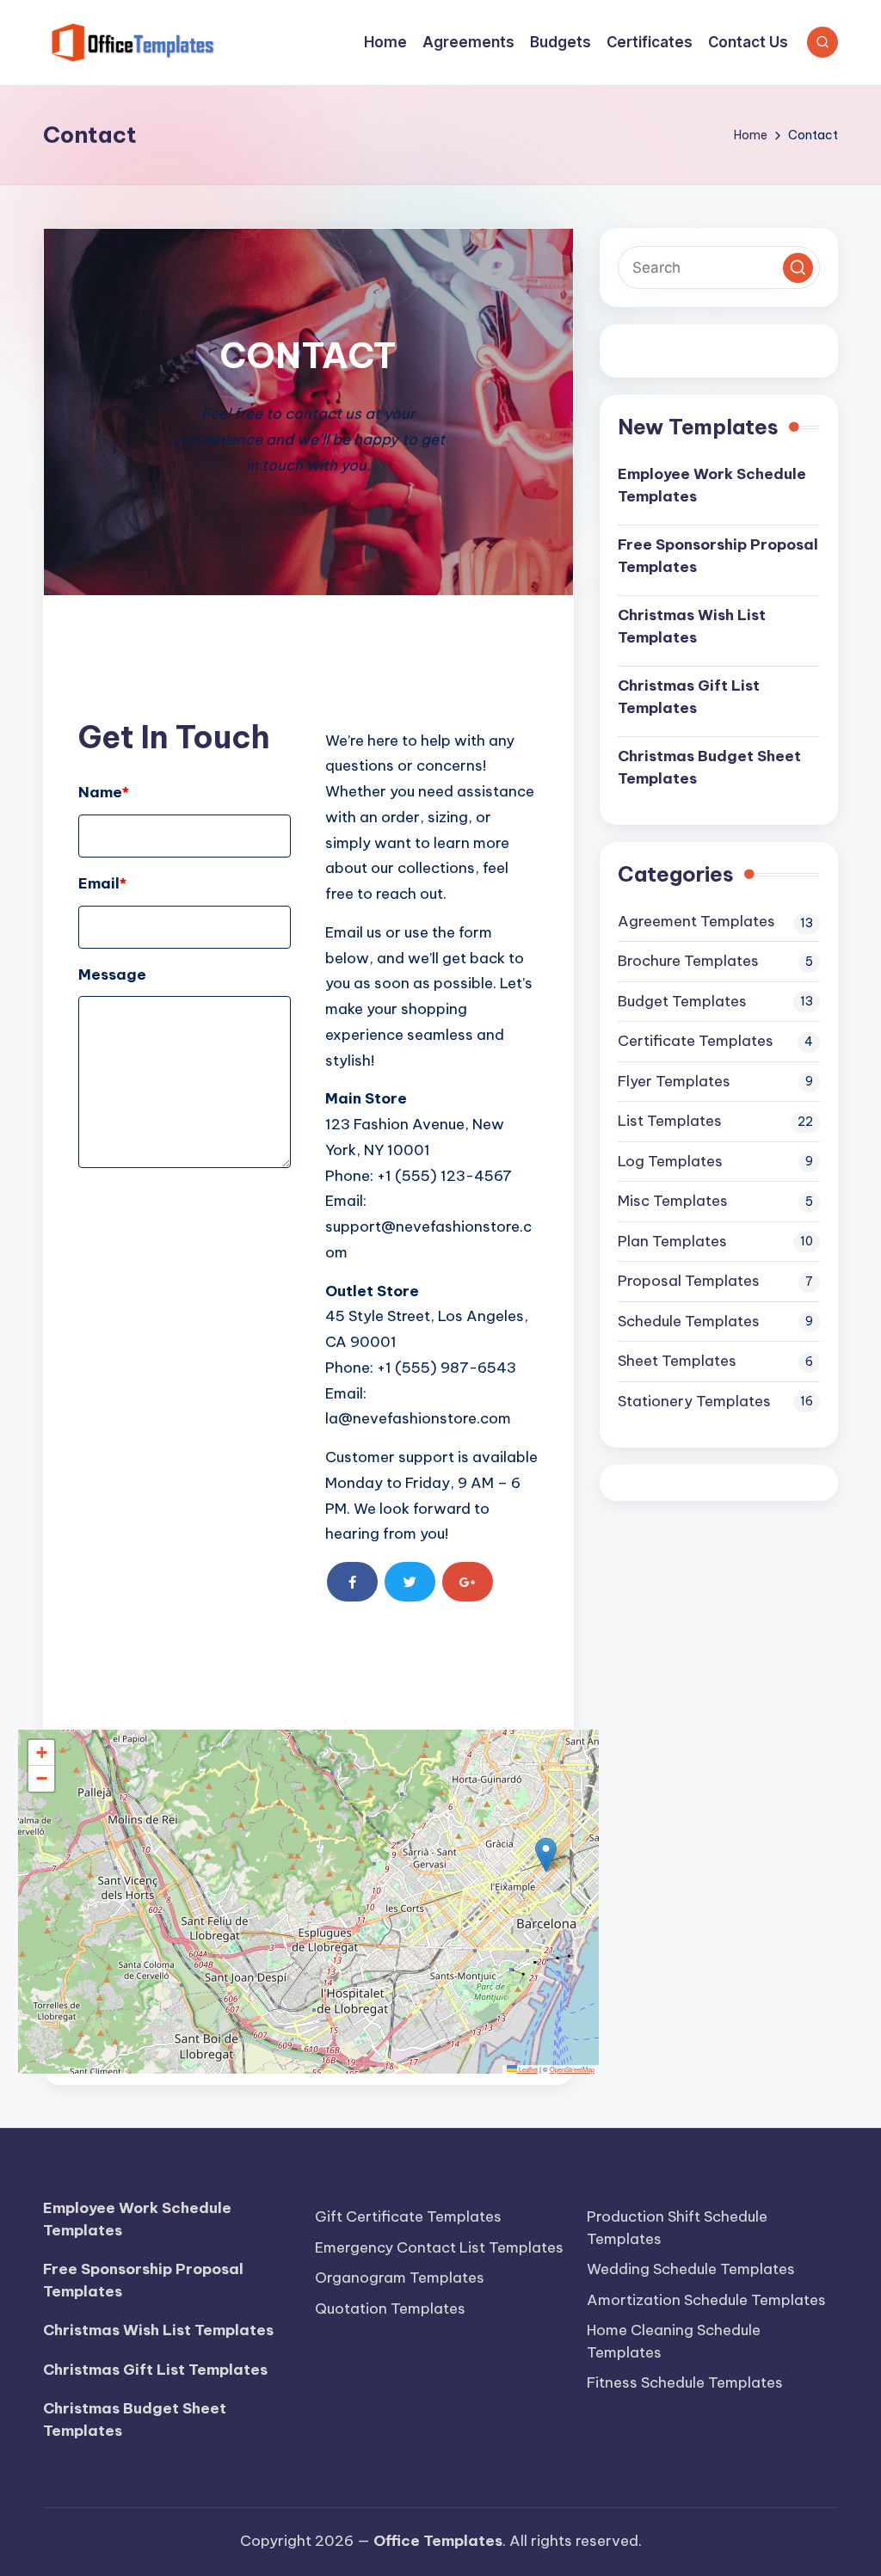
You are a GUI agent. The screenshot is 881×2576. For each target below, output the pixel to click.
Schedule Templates (689, 1321)
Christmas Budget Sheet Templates (709, 767)
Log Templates (670, 1161)
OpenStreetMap (572, 2069)
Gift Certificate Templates (408, 2216)
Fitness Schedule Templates (685, 2382)
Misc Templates (673, 1201)
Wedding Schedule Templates (691, 2269)
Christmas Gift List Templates (689, 697)
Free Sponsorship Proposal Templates (718, 556)
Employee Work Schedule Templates (712, 485)
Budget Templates (682, 1001)
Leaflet (527, 2069)
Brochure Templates (688, 961)
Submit (124, 1204)
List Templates (670, 1121)
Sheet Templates (677, 1361)
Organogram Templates (400, 2278)
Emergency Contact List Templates (439, 2247)
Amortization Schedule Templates (706, 2300)
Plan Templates (672, 1241)
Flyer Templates (674, 1081)
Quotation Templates (390, 2309)
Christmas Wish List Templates (692, 626)
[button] (546, 1855)
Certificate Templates (696, 1041)
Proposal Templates (689, 1281)
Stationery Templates (694, 1401)
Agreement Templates (696, 921)
